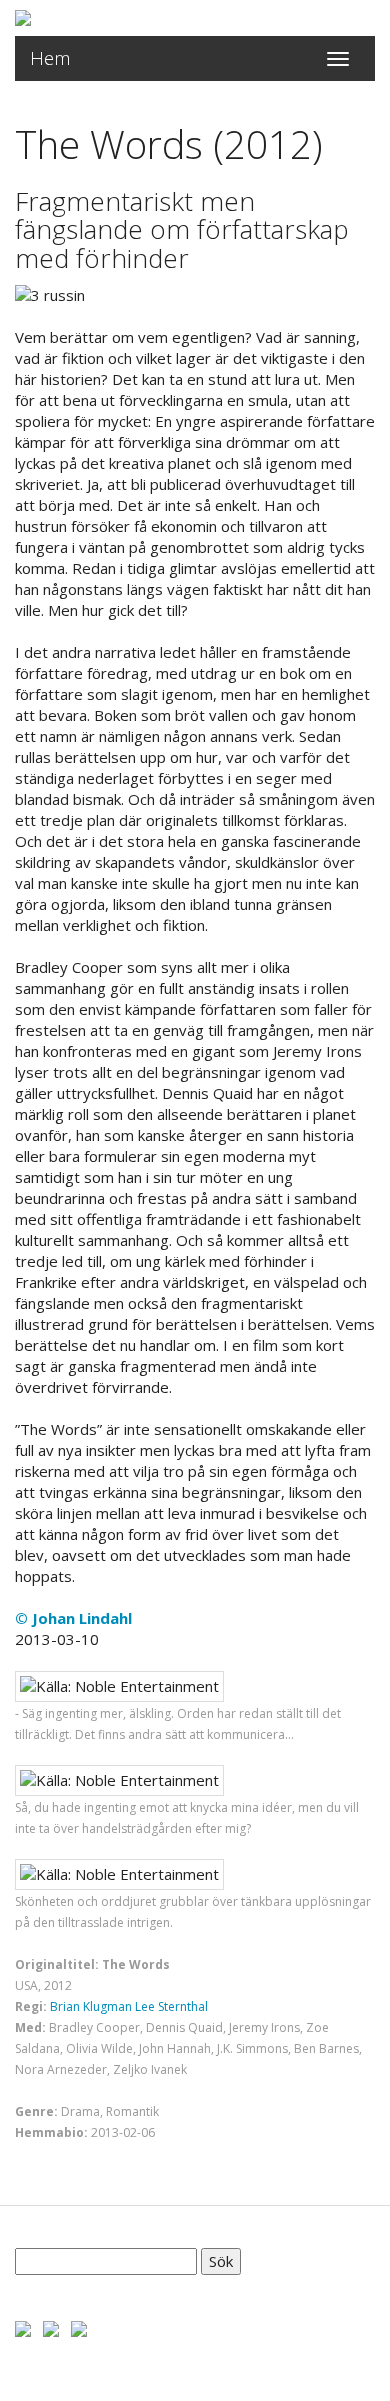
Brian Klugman (91, 2006)
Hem (50, 58)
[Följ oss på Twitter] (51, 2327)
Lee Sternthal (171, 2006)
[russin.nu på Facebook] (23, 2327)
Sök (221, 2261)
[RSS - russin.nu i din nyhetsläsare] (79, 2327)
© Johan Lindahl (73, 1618)
